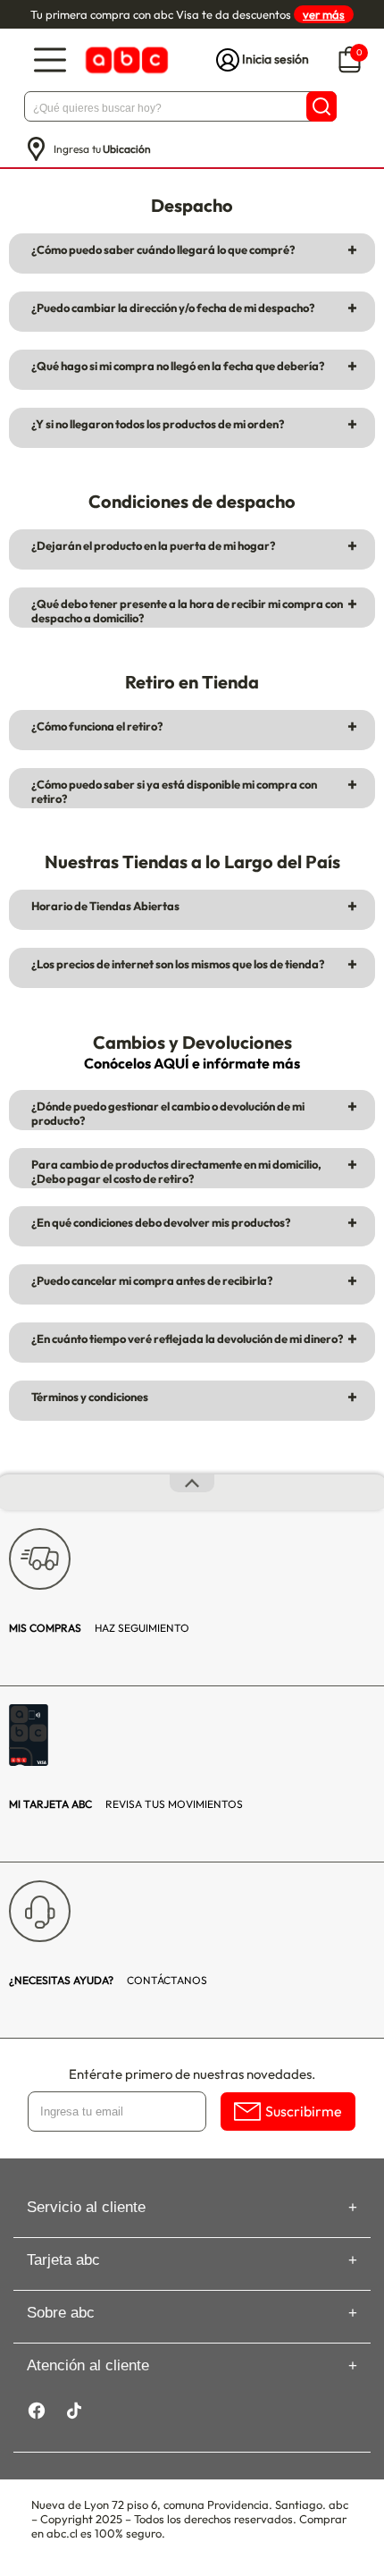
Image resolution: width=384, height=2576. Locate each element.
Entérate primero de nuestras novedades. (192, 2074)
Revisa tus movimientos (126, 1804)
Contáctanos (108, 1980)
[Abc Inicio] (125, 60)
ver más (324, 14)
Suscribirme (304, 2111)
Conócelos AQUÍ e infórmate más (192, 1063)
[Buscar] (321, 106)
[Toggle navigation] (50, 60)
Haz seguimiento (99, 1628)
